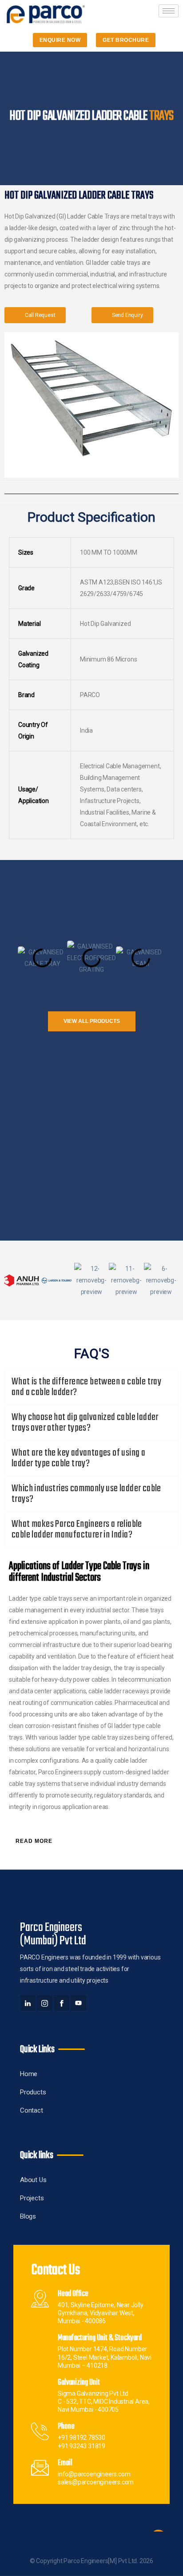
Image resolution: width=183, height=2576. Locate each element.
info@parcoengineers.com (94, 2474)
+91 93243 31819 (82, 2446)
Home (29, 2074)
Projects (32, 2198)
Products (33, 2092)
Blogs (28, 2216)
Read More (34, 1841)
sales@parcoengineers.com (96, 2482)
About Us (33, 2180)
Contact (32, 2110)
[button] (9, 958)
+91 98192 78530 (82, 2438)
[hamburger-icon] (169, 11)
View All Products (92, 1021)
